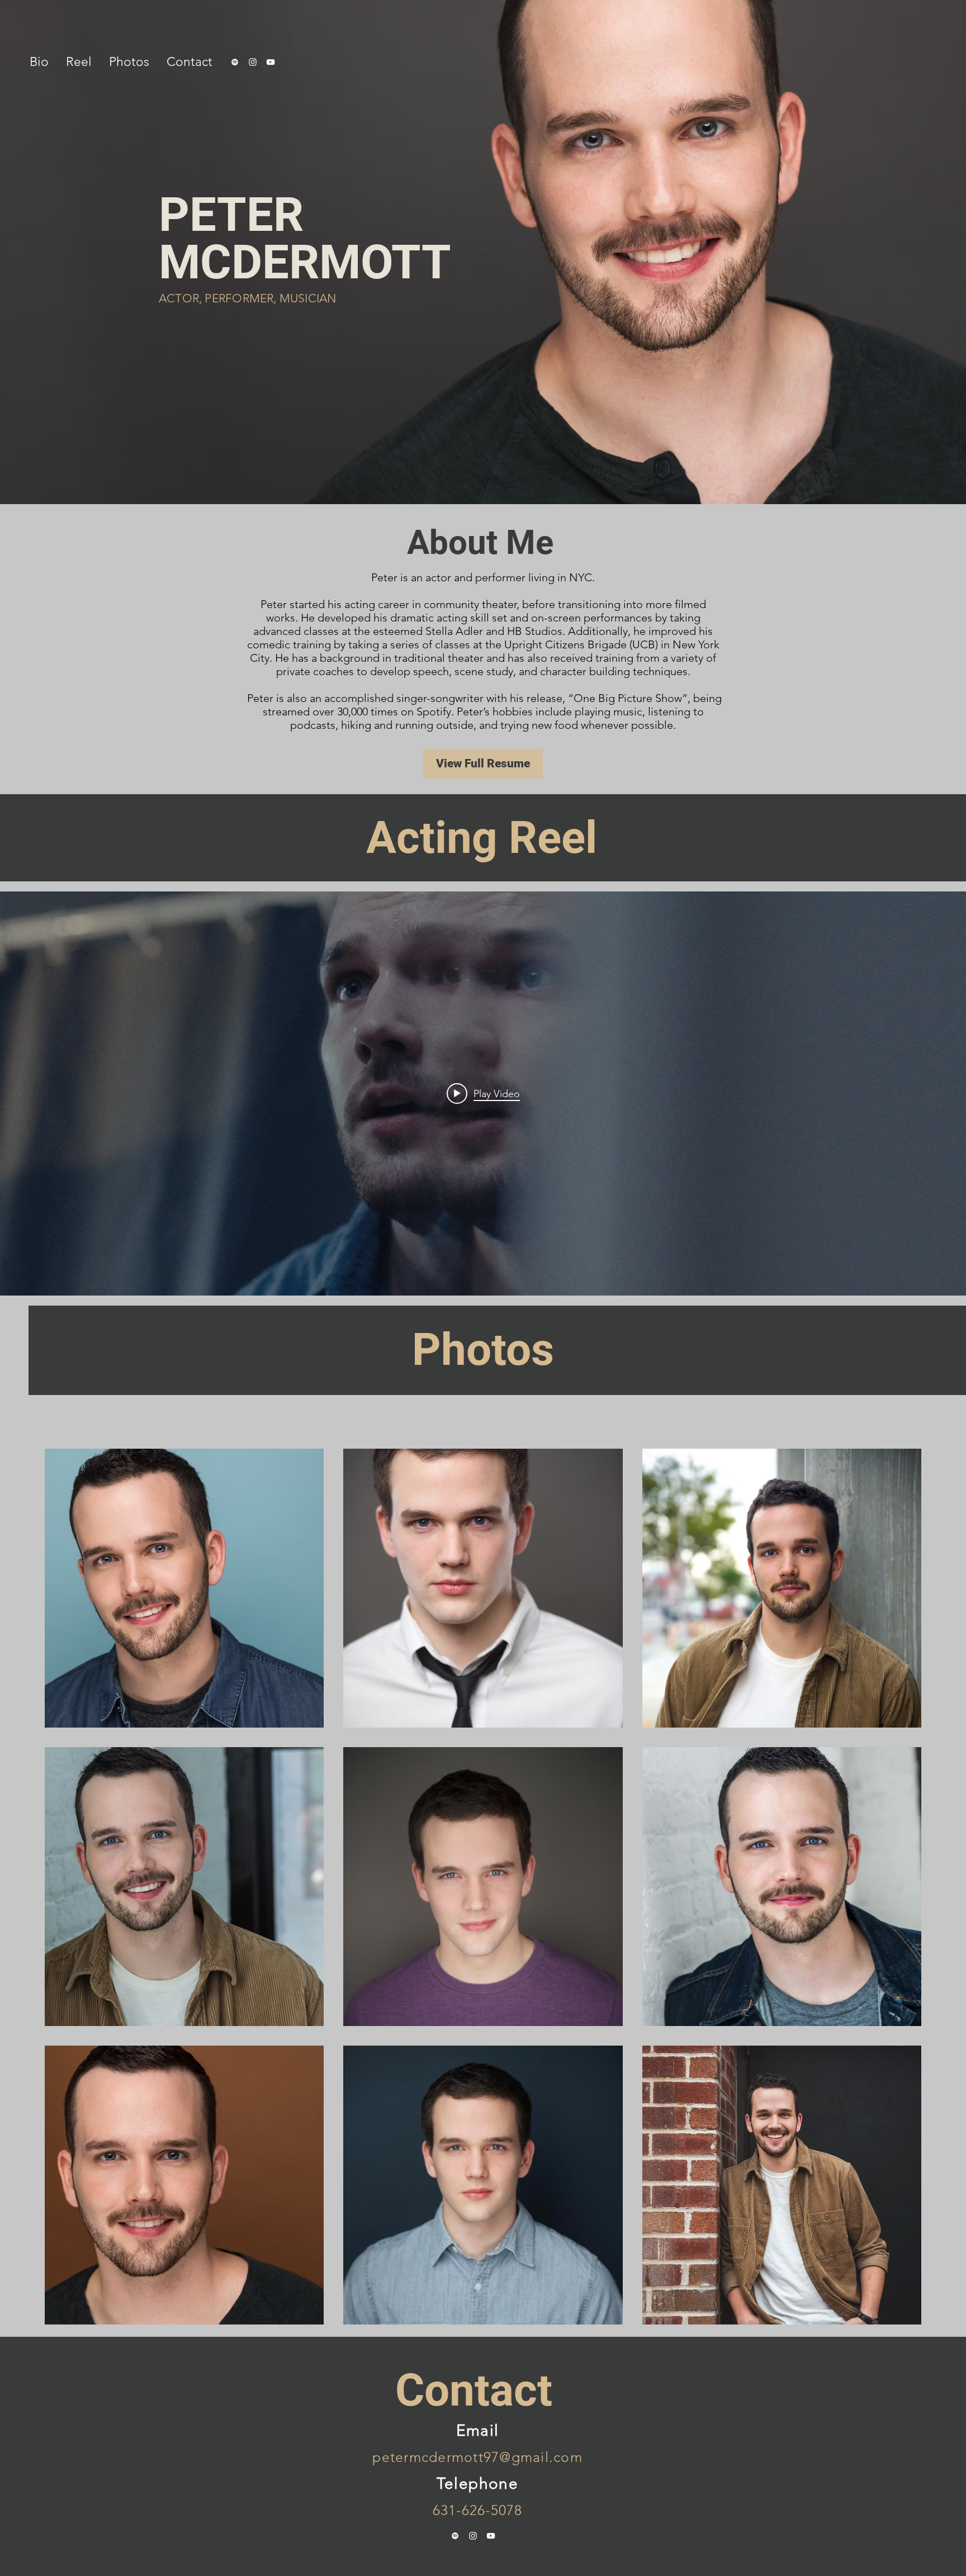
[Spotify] (235, 62)
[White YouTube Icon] (271, 62)
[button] (39, 62)
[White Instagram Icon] (253, 62)
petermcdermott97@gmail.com (477, 2457)
